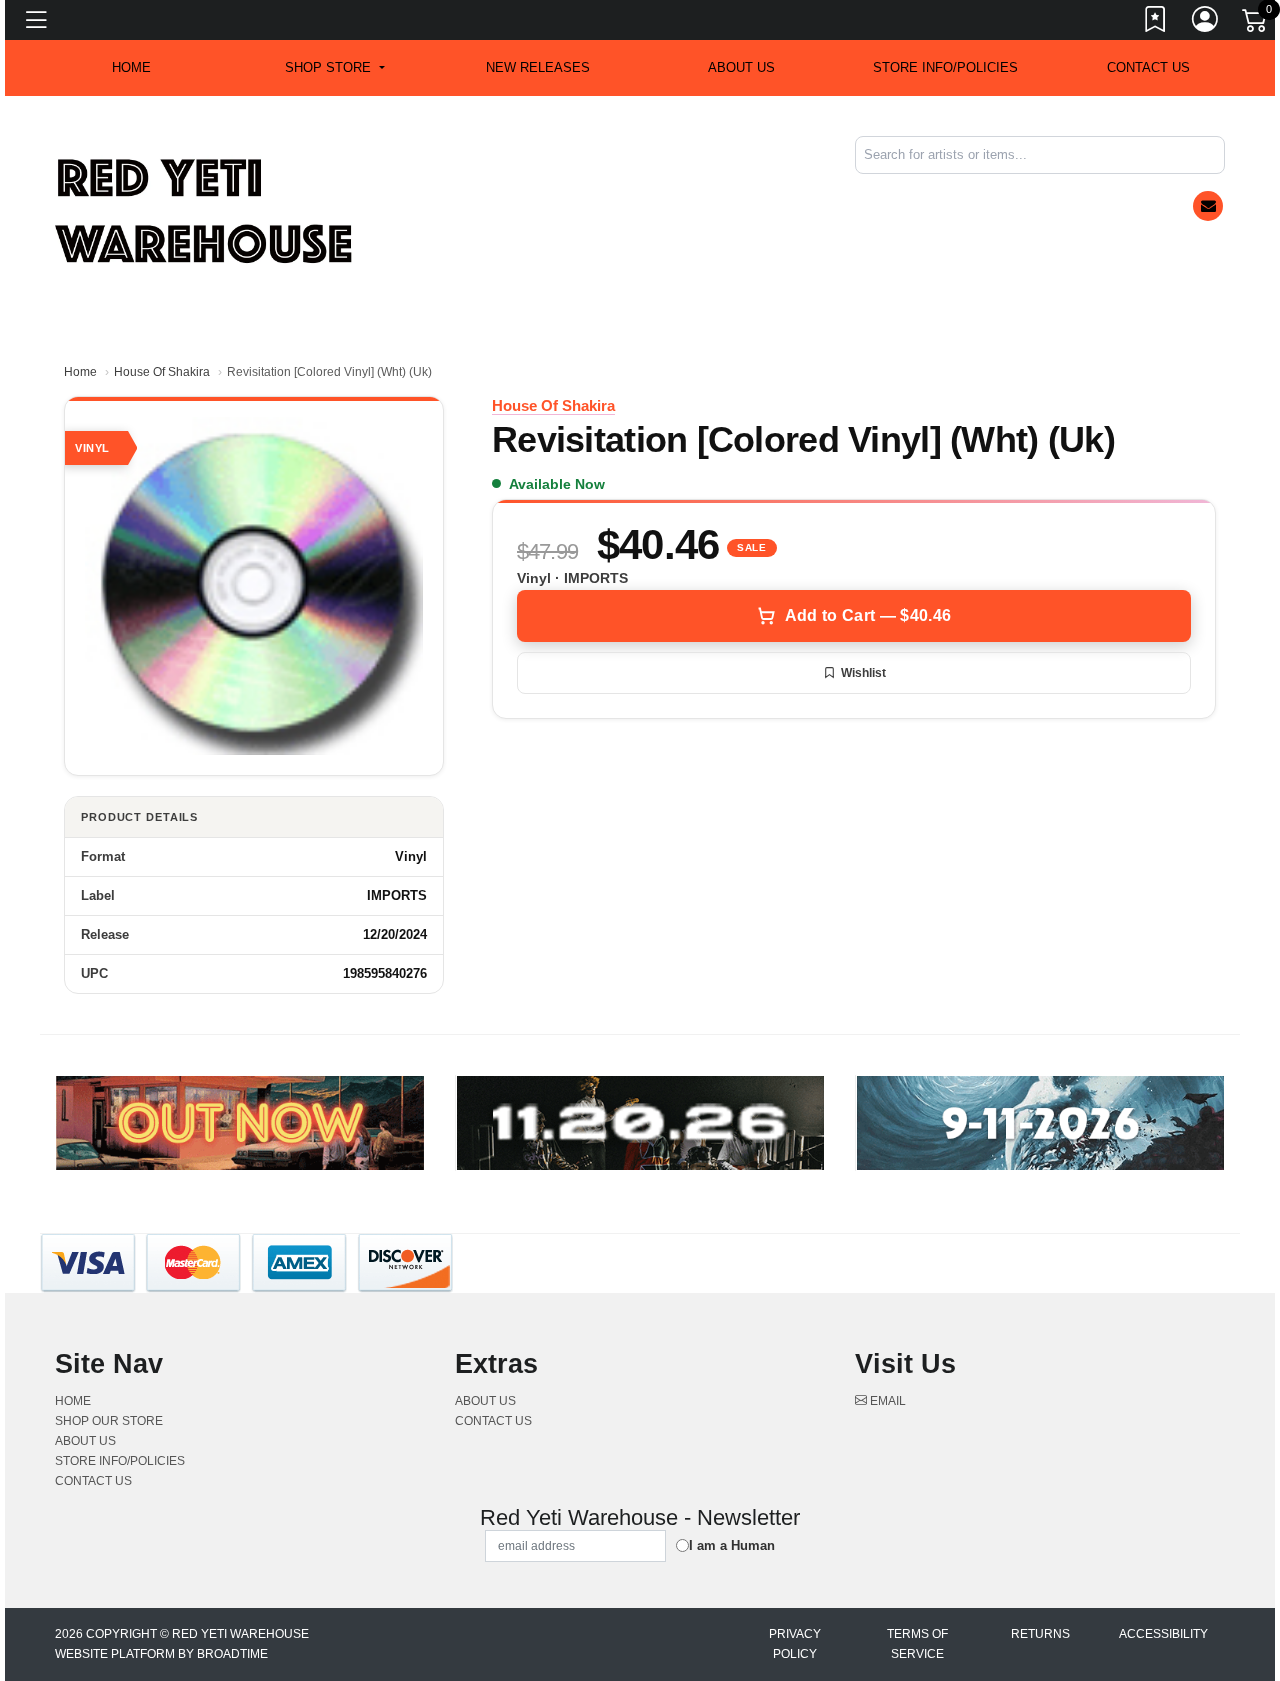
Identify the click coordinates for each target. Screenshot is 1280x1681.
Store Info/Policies (945, 67)
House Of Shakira (162, 372)
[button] (334, 68)
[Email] (1208, 206)
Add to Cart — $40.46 (868, 615)
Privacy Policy (795, 1644)
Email (886, 1401)
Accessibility (1163, 1634)
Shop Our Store (109, 1421)
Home (80, 372)
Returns (1040, 1634)
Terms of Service (917, 1644)
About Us (741, 67)
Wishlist (863, 673)
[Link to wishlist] (1156, 23)
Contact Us (1148, 67)
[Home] (205, 210)
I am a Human (732, 1545)
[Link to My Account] (1206, 23)
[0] (1256, 24)
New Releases (538, 67)
